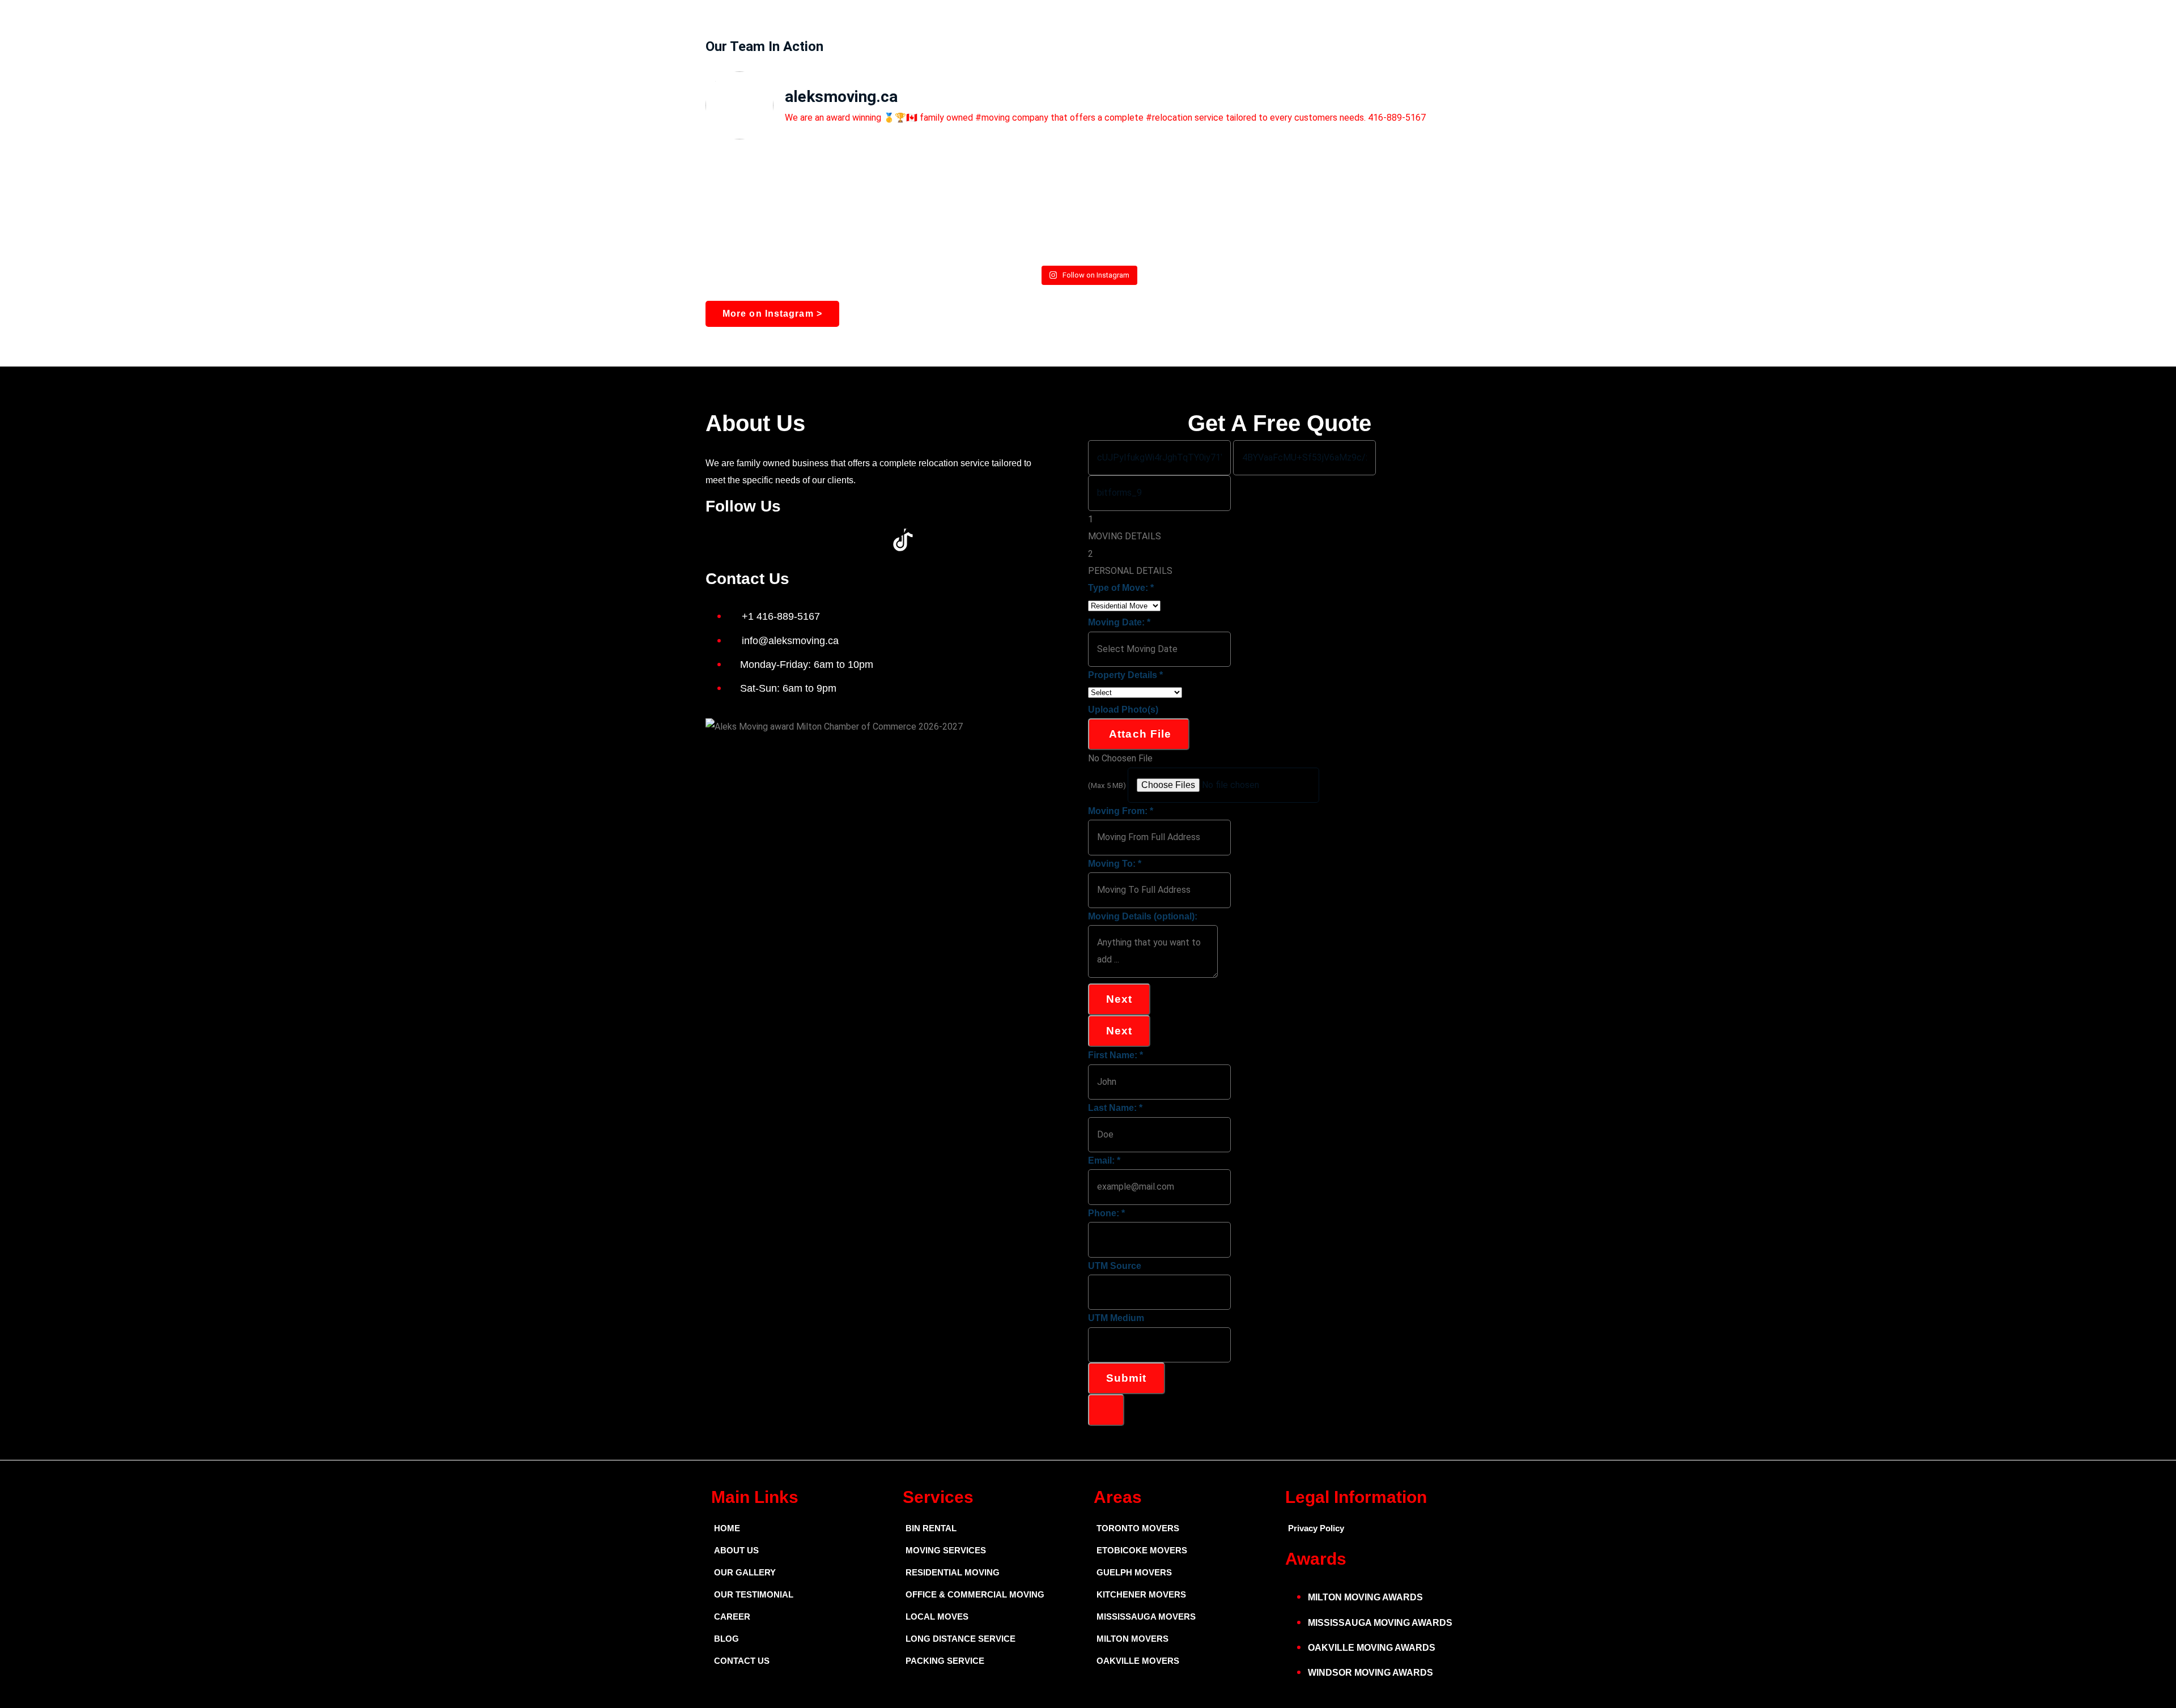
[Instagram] (873, 540)
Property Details (1125, 675)
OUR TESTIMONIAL (754, 1594)
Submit (1127, 1378)
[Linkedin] (811, 540)
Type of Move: (1121, 588)
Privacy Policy (1316, 1528)
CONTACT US (742, 1661)
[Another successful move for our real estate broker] (1344, 205)
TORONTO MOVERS (1138, 1528)
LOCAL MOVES (937, 1617)
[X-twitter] (750, 540)
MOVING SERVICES (946, 1550)
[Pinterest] (842, 540)
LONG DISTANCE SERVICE (960, 1639)
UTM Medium (1116, 1318)
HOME (727, 1528)
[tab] (1279, 528)
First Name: (1115, 1055)
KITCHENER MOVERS (1141, 1594)
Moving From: (1121, 811)
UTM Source (1115, 1266)
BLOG (726, 1639)
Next (1119, 999)
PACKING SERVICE (945, 1661)
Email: (1104, 1160)
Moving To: (1115, 864)
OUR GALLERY (745, 1572)
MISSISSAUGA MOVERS (1146, 1617)
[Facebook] (720, 540)
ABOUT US (736, 1550)
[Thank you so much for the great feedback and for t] (832, 205)
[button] (1279, 1410)
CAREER (732, 1617)
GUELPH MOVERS (1134, 1572)
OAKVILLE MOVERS (1138, 1661)
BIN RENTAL (931, 1528)
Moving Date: (1119, 622)
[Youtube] (781, 540)
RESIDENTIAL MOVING (953, 1572)
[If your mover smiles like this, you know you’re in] (1088, 196)
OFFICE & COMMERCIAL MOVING (975, 1594)
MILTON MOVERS (1132, 1639)
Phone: (1106, 1213)
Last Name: (1115, 1108)
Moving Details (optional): (1143, 916)
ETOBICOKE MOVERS (1142, 1550)
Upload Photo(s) (1123, 710)
